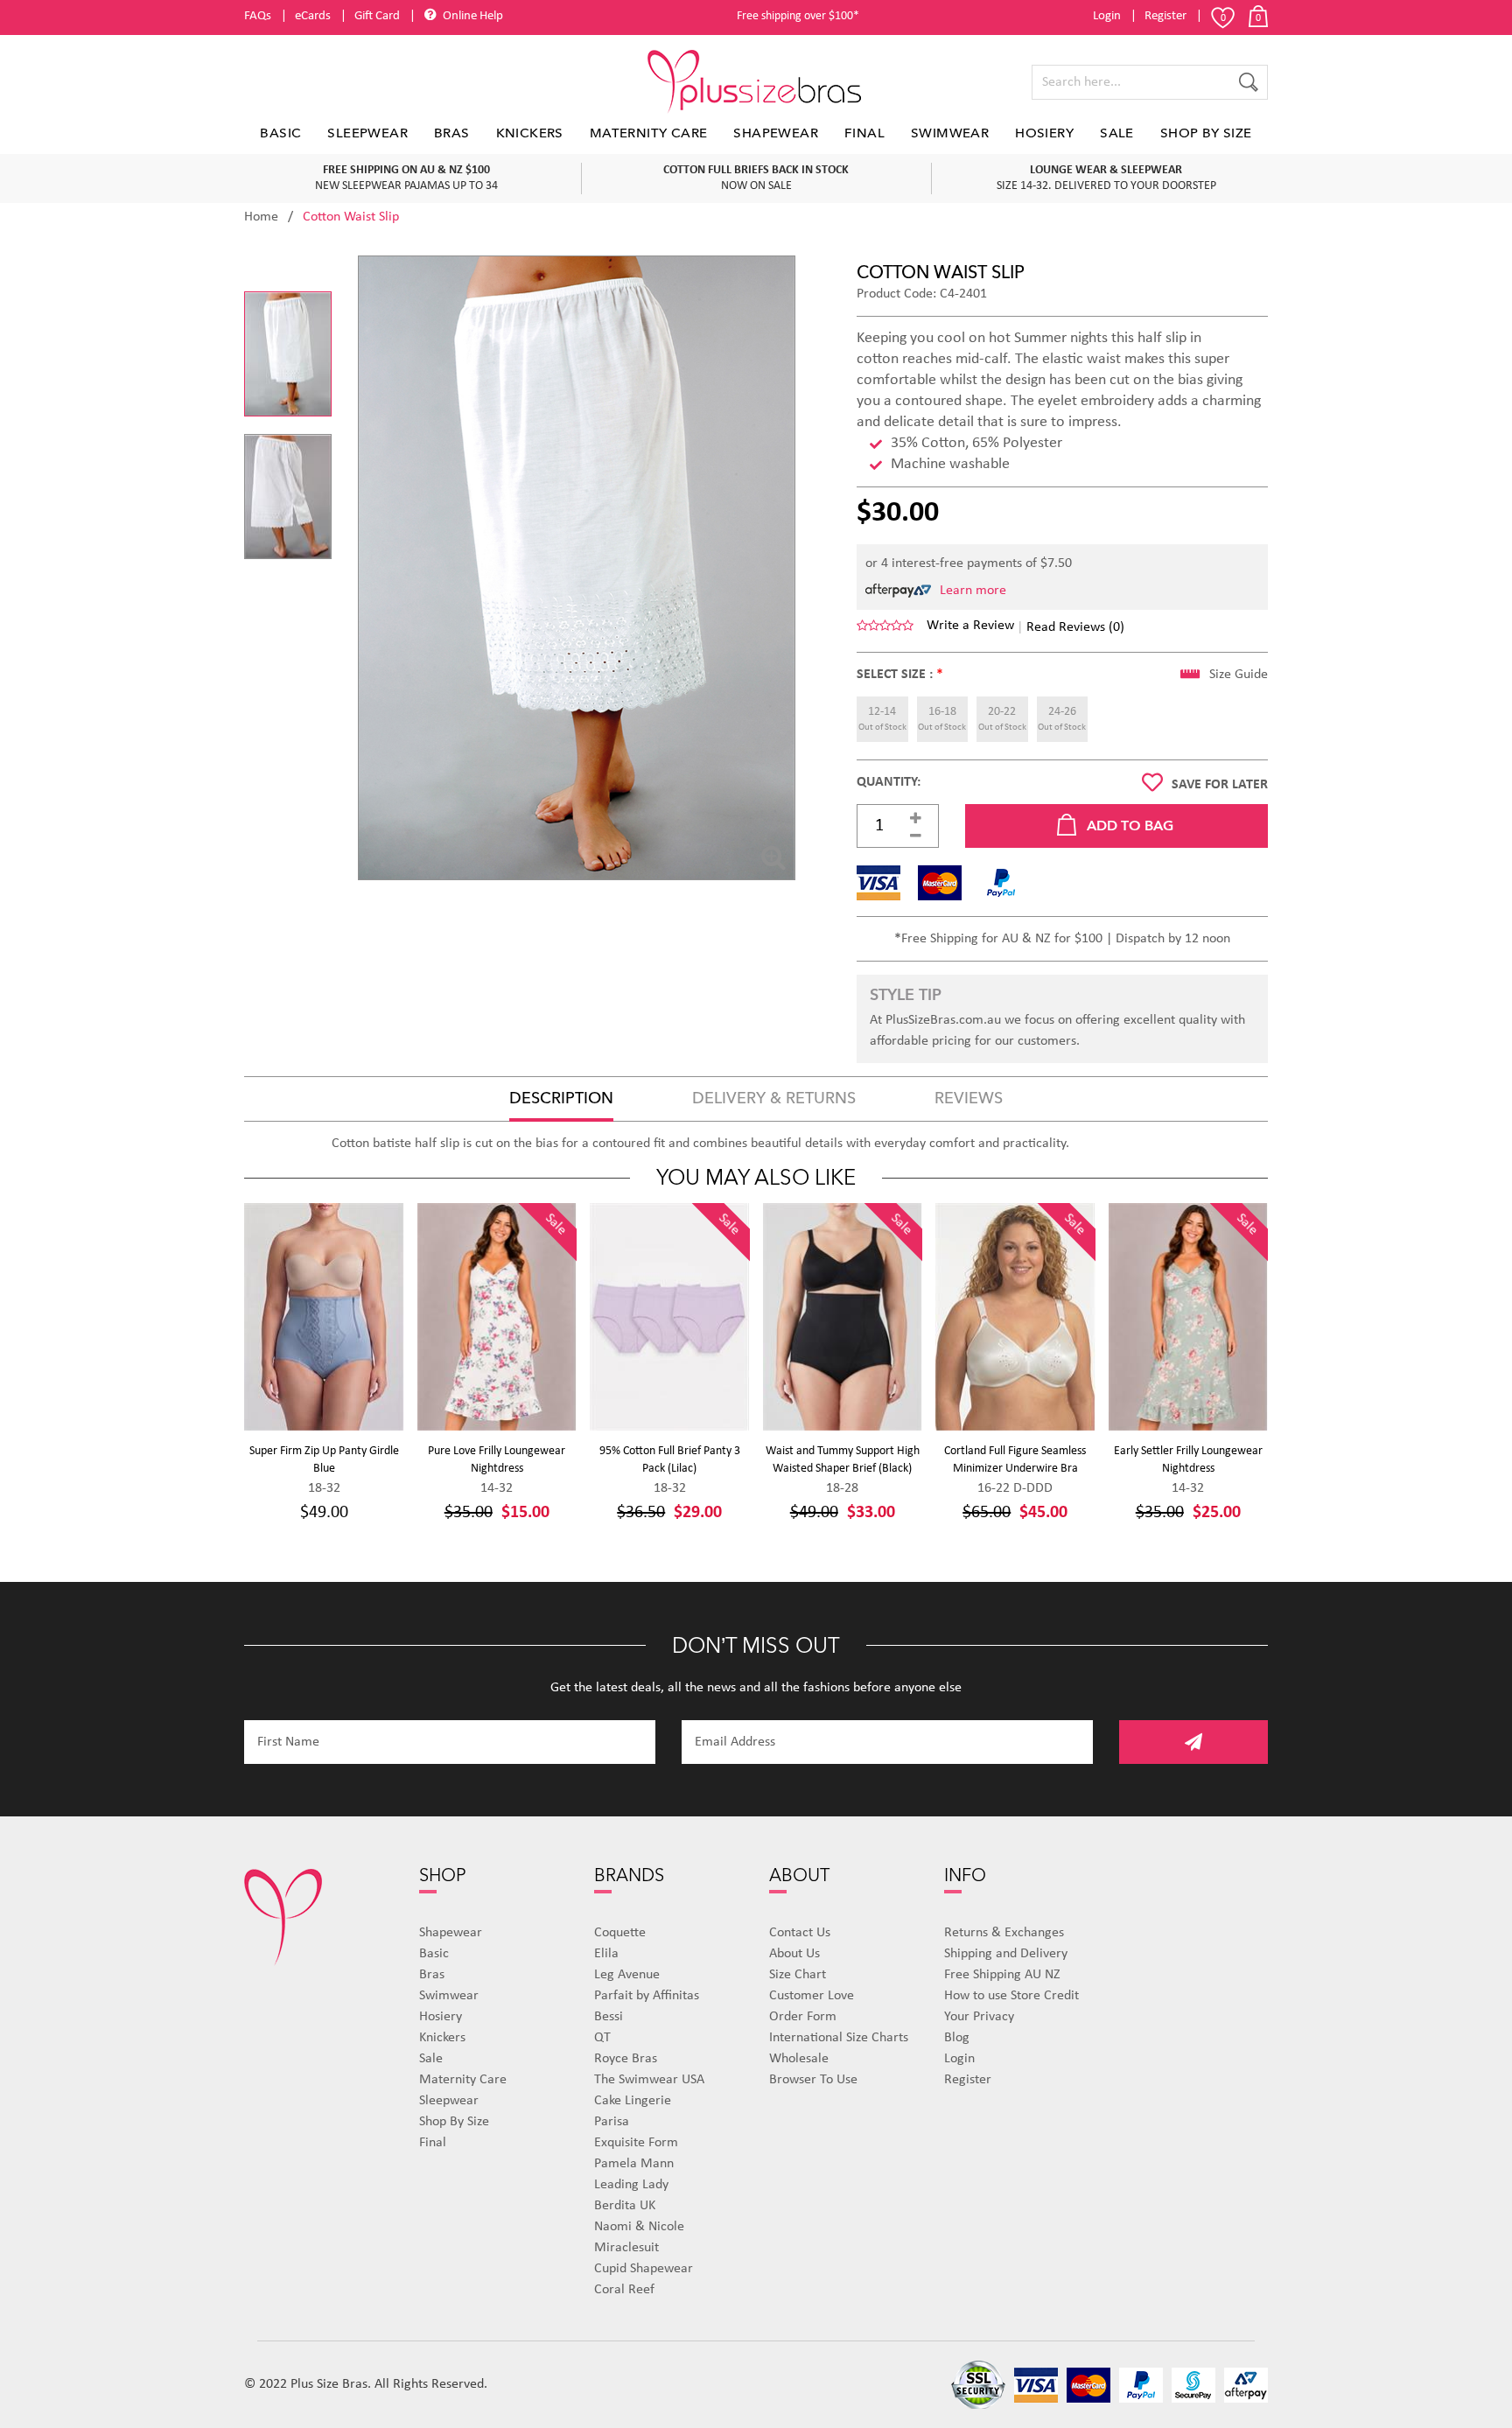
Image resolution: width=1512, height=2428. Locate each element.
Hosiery (1044, 133)
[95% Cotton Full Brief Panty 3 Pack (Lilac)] (670, 1317)
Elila (606, 1954)
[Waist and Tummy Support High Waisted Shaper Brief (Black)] (843, 1317)
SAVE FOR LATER (1220, 785)
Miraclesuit (626, 2248)
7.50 (1060, 563)
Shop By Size (1206, 133)
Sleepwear (367, 133)
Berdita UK (625, 2206)
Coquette (620, 1933)
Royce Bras (626, 2059)
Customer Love (812, 1996)
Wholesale (799, 2059)
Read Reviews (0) (1075, 627)
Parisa (612, 2122)
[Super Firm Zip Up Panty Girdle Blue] (324, 1317)
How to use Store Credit (1011, 1996)
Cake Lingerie (633, 2101)
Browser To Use (813, 2080)
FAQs (258, 16)
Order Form (803, 2017)
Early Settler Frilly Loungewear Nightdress (1188, 1460)
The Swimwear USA (649, 2080)
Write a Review (970, 626)
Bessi (609, 2017)
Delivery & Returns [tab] (774, 1099)
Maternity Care (649, 133)
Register (1165, 16)
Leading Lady (631, 2185)
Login (1107, 16)
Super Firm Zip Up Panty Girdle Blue (324, 1460)
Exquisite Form (636, 2143)
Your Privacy (979, 2017)
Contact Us (800, 1933)
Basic (280, 133)
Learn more (973, 591)
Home (261, 217)
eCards (313, 16)
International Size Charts (839, 2038)
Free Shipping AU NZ (1002, 1975)
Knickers (530, 133)
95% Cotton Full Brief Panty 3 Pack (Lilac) (670, 1460)
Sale (1117, 133)
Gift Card (377, 16)
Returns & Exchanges (1004, 1933)
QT (602, 2038)
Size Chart (798, 1975)
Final (864, 133)
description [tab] (561, 1099)
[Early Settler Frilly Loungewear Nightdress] (1189, 1317)
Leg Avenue (627, 1975)
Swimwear (950, 133)
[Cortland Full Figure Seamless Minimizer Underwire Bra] (1015, 1317)
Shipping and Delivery (1006, 1954)
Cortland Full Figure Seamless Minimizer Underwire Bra (1015, 1460)
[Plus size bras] (756, 82)
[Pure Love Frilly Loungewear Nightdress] (497, 1317)
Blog (957, 2038)
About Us (794, 1954)
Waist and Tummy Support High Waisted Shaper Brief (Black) (843, 1460)
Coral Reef (624, 2290)
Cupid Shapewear (644, 2269)
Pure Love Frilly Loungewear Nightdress (497, 1460)
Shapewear (776, 133)
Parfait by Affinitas (647, 1996)
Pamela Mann (634, 2164)
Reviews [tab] (969, 1099)
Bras (452, 133)
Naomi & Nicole (639, 2227)
